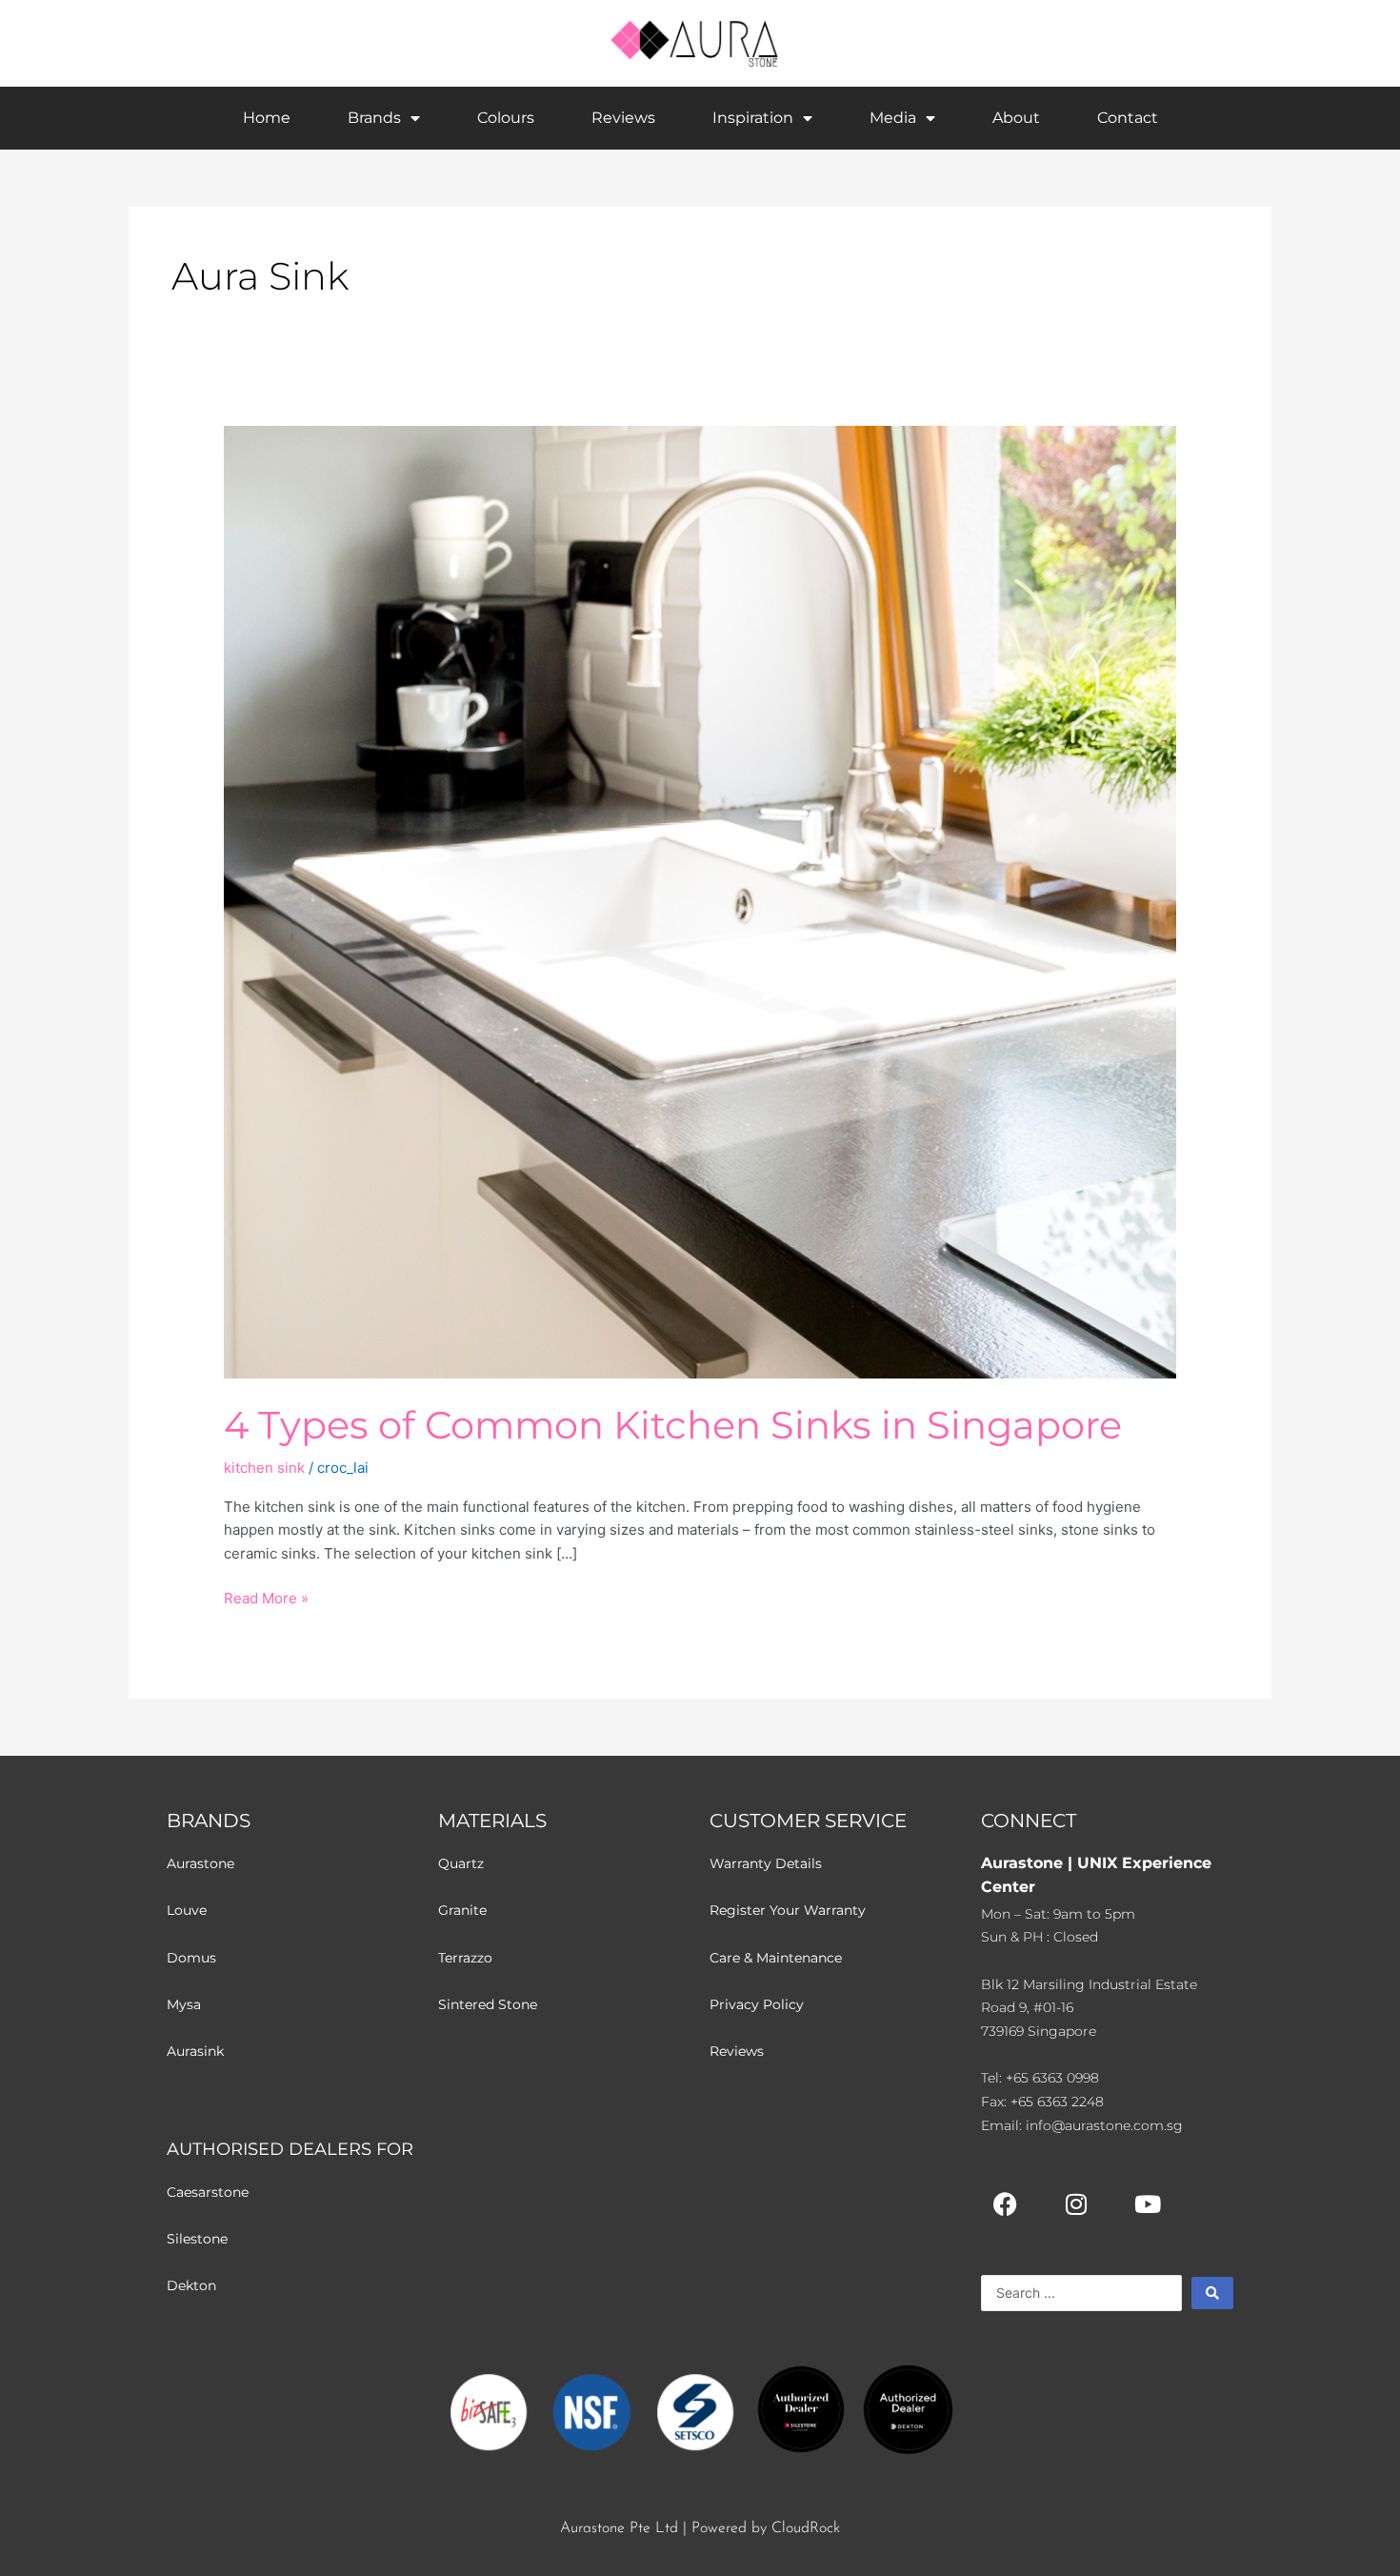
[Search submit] (1212, 2293)
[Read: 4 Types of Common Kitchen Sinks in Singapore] (700, 901)
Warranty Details (766, 1863)
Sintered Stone (488, 2004)
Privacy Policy (757, 2004)
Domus (191, 1958)
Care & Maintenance (776, 1958)
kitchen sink (264, 1468)
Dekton (191, 2285)
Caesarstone (208, 2192)
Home (267, 118)
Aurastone (200, 1863)
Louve (187, 1910)
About (1016, 118)
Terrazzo (465, 1958)
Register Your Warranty (788, 1910)
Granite (462, 1910)
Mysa (184, 2004)
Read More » (266, 1597)
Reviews (623, 118)
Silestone (197, 2239)
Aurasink (195, 2051)
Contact (1128, 118)
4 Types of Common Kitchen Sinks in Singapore (673, 1425)
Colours (506, 118)
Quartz (461, 1863)
